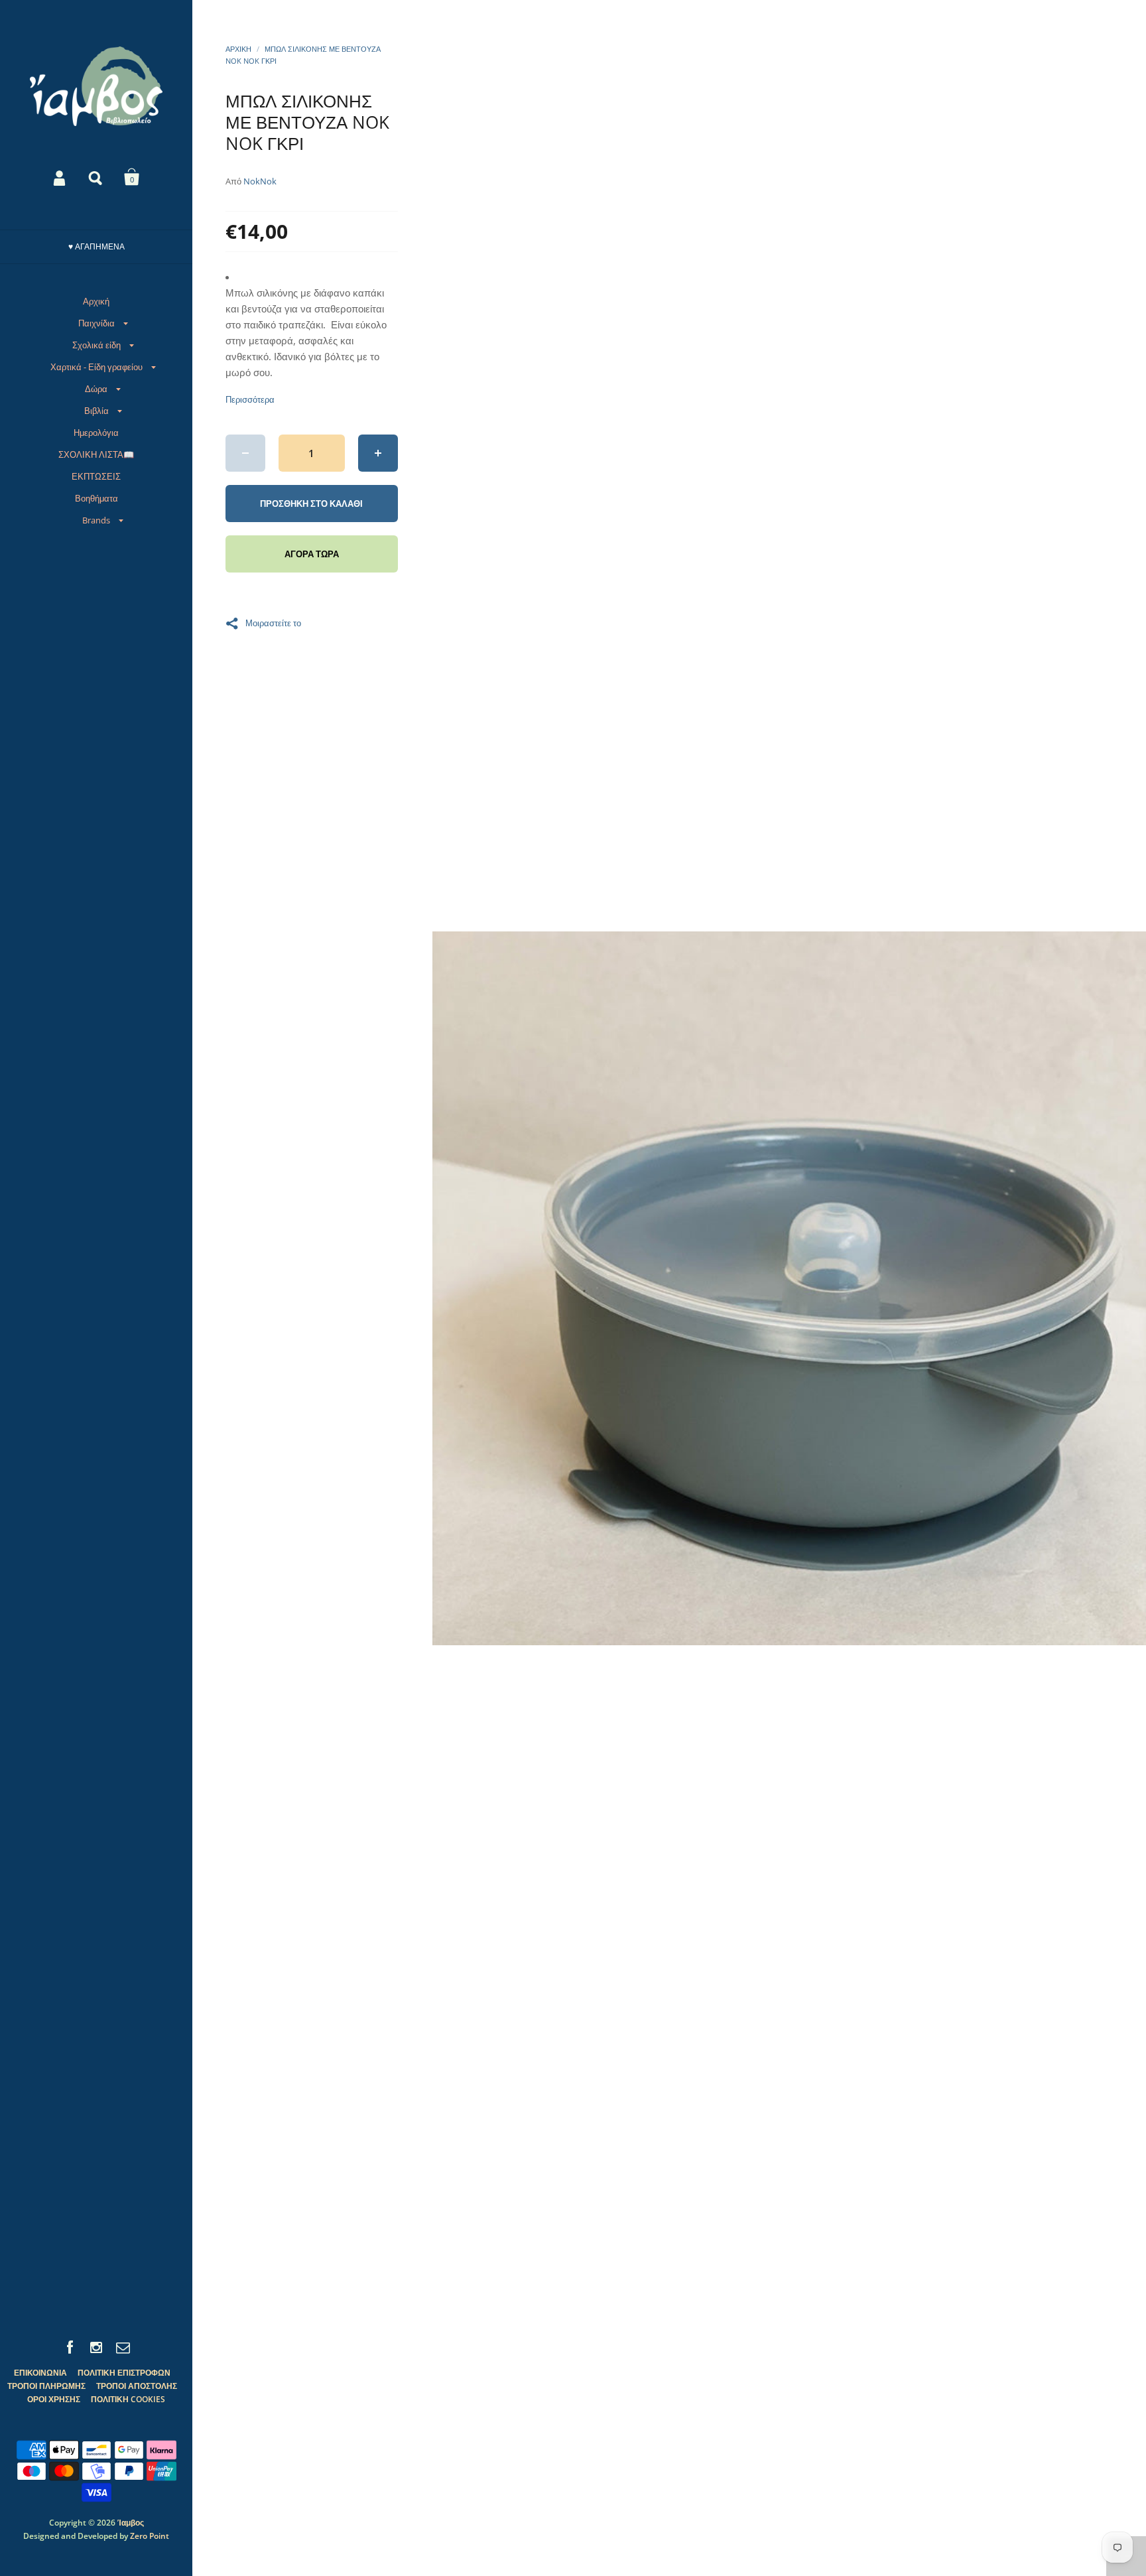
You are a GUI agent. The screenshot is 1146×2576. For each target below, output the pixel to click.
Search (96, 177)
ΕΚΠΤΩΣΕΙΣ (96, 476)
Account (60, 177)
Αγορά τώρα (312, 554)
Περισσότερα (250, 400)
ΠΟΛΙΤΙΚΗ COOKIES (128, 2399)
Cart (132, 177)
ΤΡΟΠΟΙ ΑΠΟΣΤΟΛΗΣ (137, 2386)
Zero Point (150, 2536)
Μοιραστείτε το (273, 622)
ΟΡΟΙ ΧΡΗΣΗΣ (54, 2399)
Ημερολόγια (96, 433)
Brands (96, 520)
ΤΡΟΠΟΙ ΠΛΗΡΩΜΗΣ (46, 2386)
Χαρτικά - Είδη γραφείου (96, 367)
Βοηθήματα (96, 498)
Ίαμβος (131, 2523)
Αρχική (96, 301)
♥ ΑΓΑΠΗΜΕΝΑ (96, 246)
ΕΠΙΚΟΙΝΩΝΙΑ (40, 2373)
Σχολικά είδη (96, 345)
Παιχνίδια (96, 323)
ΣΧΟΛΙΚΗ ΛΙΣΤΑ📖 (96, 454)
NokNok (260, 181)
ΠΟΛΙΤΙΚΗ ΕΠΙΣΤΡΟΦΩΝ (124, 2373)
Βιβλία (96, 411)
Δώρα (96, 389)
